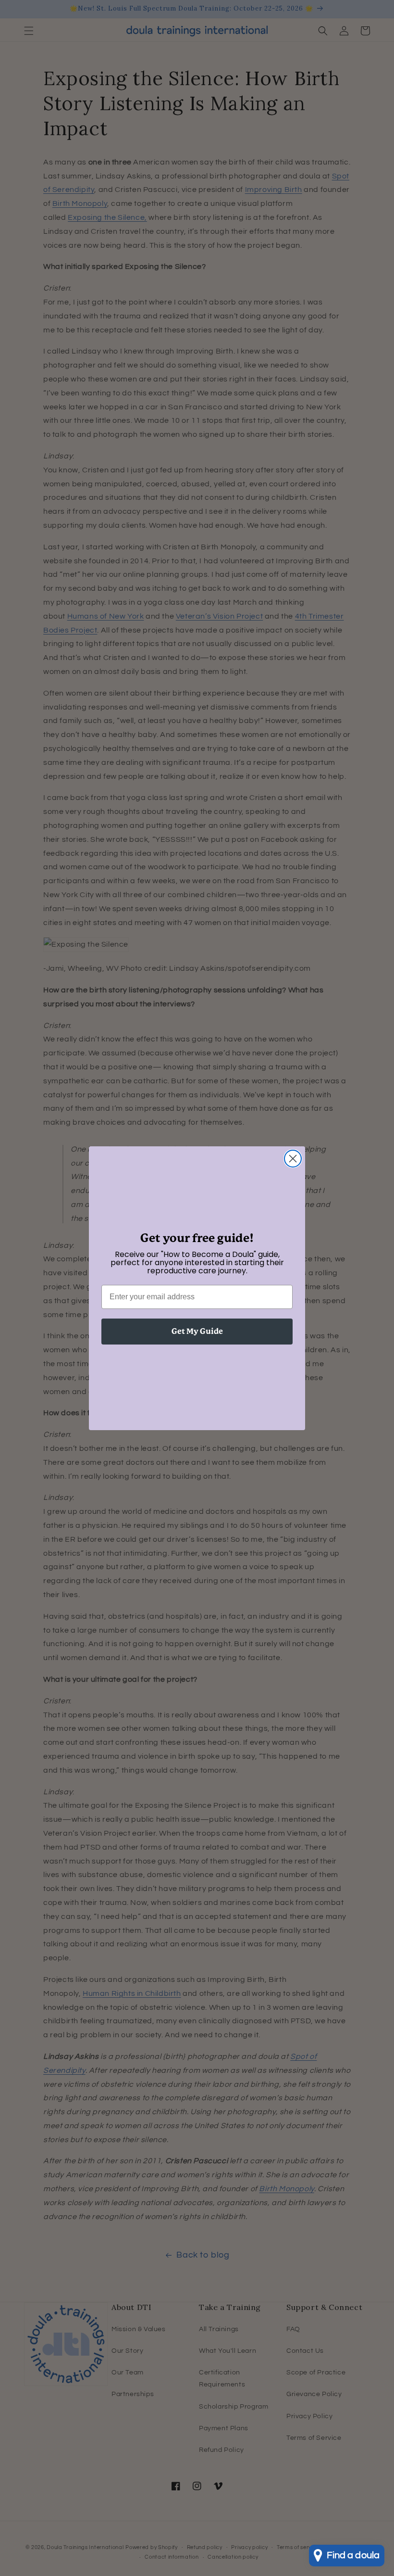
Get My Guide (197, 1331)
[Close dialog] (293, 1159)
